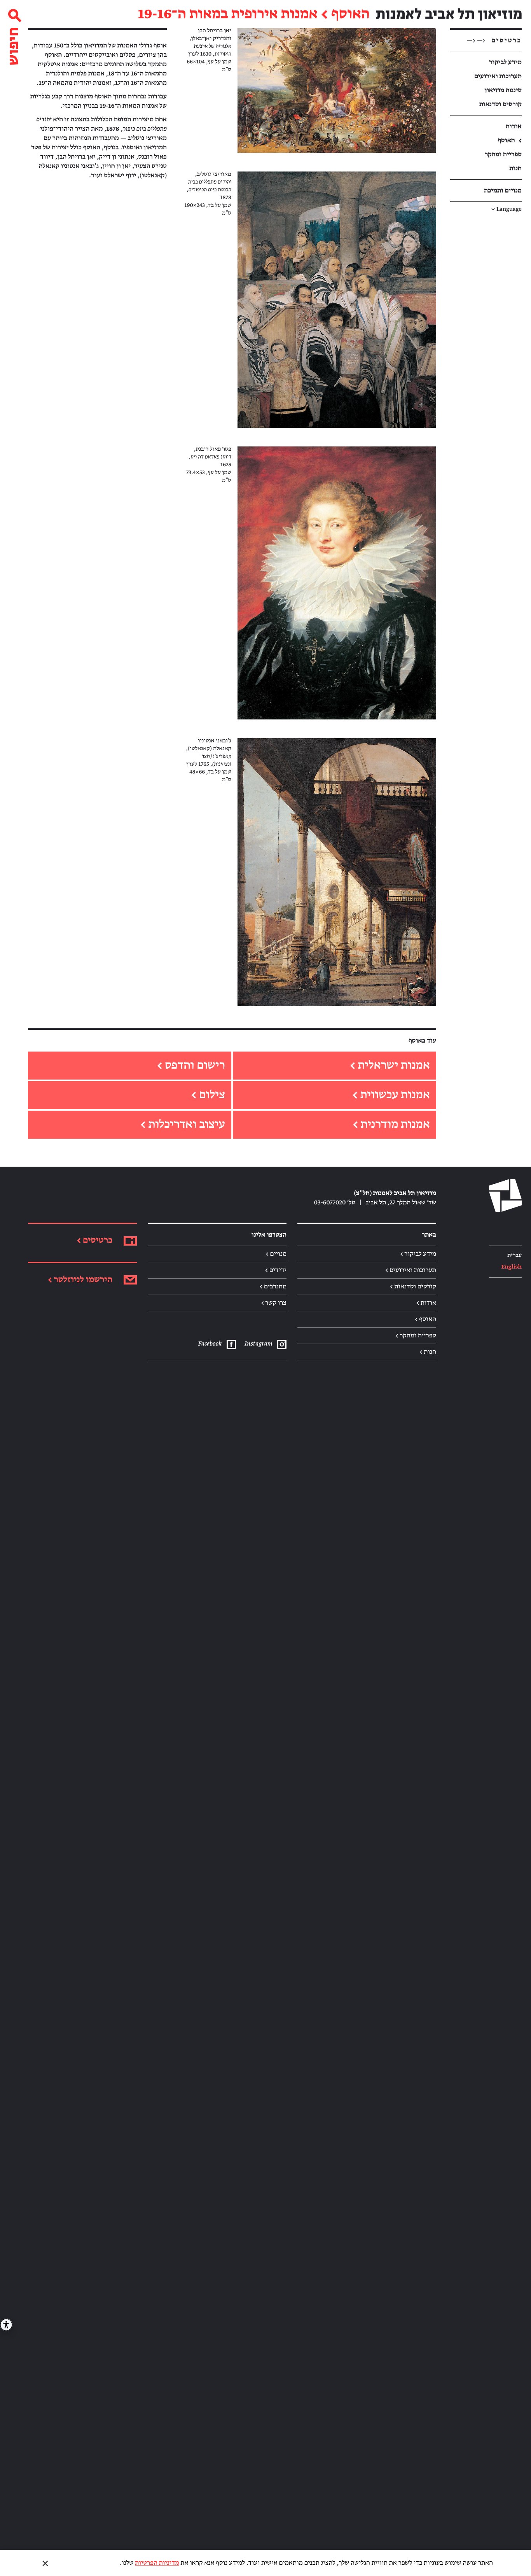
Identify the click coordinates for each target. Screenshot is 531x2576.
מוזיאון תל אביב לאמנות (449, 14)
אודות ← (426, 1303)
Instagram (258, 1344)
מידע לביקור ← (418, 1254)
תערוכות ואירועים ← (411, 1270)
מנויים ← (276, 1254)
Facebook (210, 1344)
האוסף (350, 14)
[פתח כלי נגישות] (6, 2325)
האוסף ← (425, 1319)
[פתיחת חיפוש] (14, 34)
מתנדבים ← (273, 1286)
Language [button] (507, 209)
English (511, 1267)
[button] (337, 90)
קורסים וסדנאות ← (413, 1286)
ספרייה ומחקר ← (416, 1335)
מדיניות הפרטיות (157, 2563)
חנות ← (428, 1352)
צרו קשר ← (274, 1303)
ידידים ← (276, 1270)
